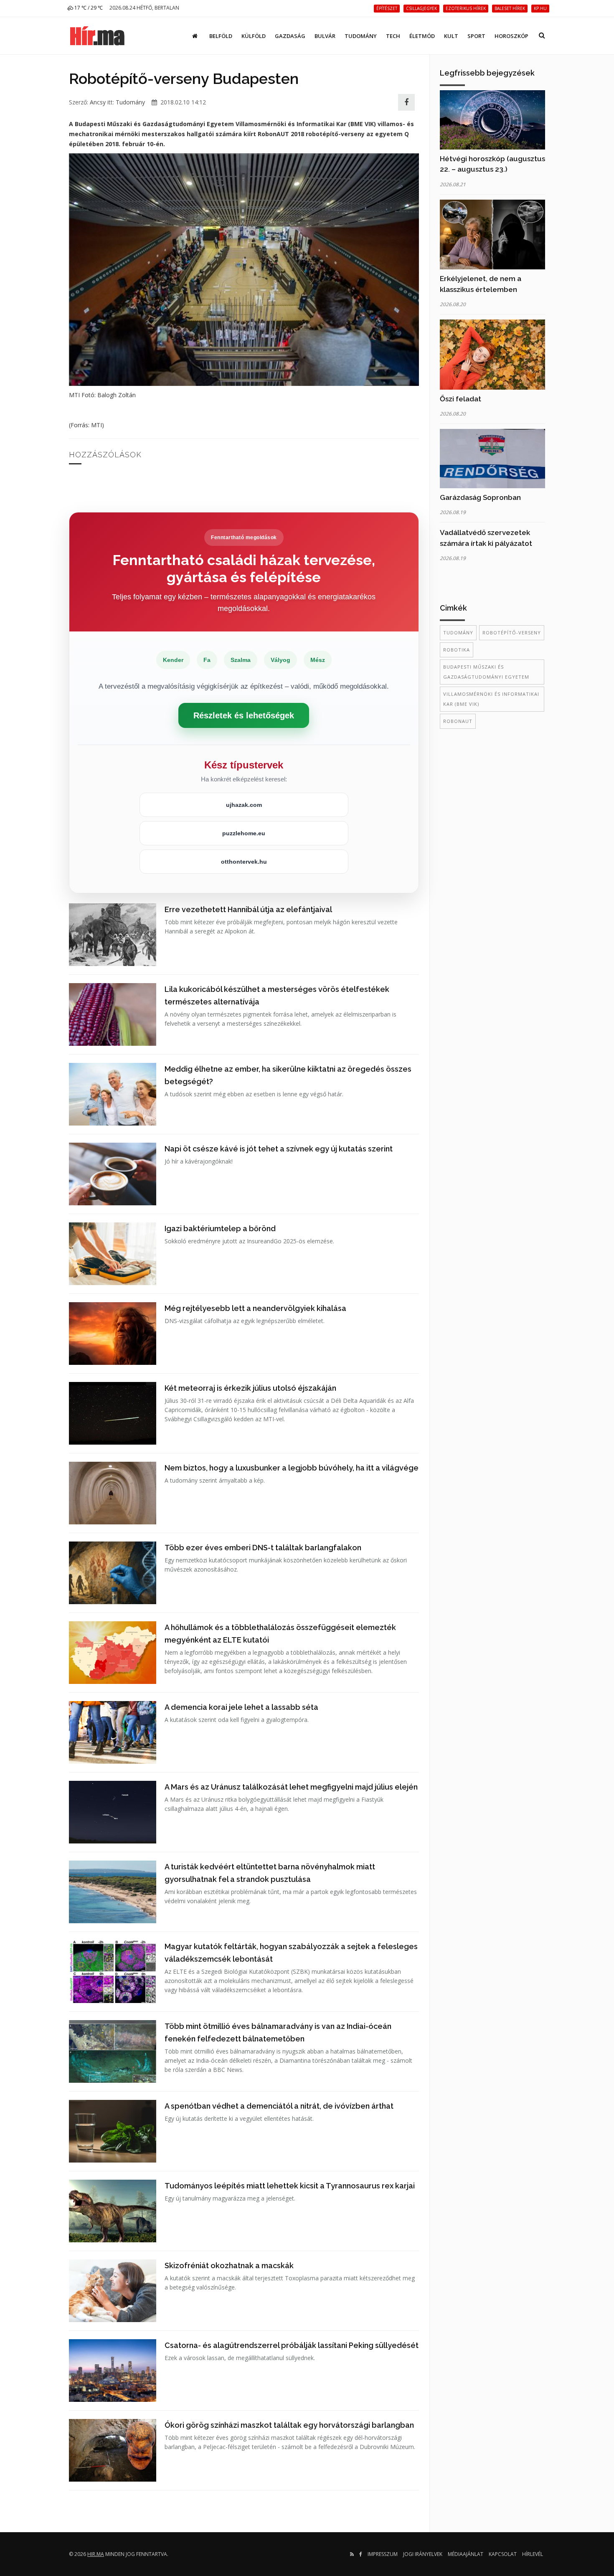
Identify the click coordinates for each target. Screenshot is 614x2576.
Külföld (254, 36)
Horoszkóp (511, 36)
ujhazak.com (244, 805)
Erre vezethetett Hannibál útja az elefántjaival (248, 909)
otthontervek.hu (244, 862)
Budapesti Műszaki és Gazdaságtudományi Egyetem (486, 672)
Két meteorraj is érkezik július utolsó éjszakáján (250, 1388)
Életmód (422, 36)
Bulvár (325, 36)
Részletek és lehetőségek (244, 715)
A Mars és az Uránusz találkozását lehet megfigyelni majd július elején (291, 1787)
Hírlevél (533, 2554)
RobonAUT (458, 721)
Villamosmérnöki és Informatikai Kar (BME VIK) (491, 699)
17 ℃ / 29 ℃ (88, 8)
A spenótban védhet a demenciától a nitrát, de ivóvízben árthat (279, 2106)
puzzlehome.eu (244, 833)
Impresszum (383, 2554)
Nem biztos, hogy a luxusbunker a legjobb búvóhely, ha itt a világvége (292, 1468)
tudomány (458, 633)
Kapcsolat (503, 2554)
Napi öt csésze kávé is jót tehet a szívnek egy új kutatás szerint (279, 1149)
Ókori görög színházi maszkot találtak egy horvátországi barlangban (289, 2425)
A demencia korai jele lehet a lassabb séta (241, 1707)
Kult (451, 36)
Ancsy (98, 102)
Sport (476, 36)
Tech (393, 36)
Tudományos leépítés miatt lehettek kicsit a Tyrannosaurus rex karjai (290, 2186)
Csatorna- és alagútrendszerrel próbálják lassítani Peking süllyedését (292, 2345)
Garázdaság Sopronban (480, 497)
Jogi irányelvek (423, 2554)
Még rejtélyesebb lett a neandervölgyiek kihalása (255, 1308)
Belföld (221, 36)
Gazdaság (290, 36)
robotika (457, 650)
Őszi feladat (460, 399)
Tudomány (361, 36)
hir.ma (96, 2554)
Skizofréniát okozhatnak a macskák (229, 2265)
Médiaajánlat (466, 2554)
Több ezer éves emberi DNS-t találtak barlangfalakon (263, 1548)
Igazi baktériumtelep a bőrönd (220, 1228)
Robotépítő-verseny (512, 633)
